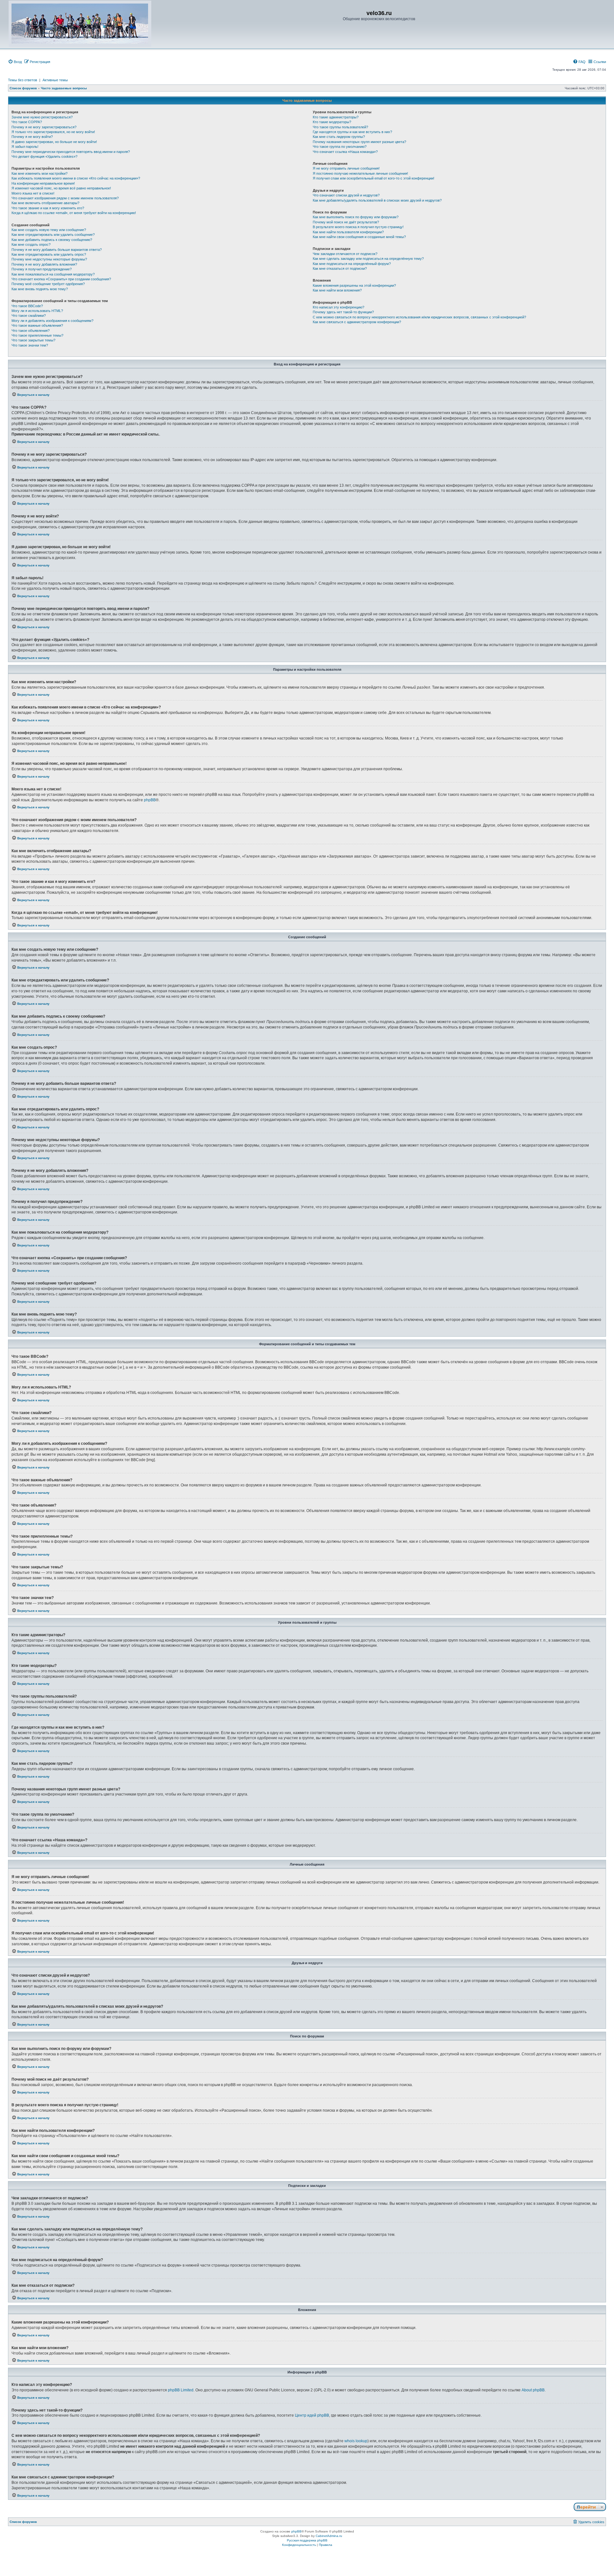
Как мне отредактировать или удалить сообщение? (53, 235)
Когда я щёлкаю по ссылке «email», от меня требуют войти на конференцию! (74, 213)
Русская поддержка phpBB (307, 2540)
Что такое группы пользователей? (340, 127)
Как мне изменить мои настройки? (39, 173)
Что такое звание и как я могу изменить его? (48, 208)
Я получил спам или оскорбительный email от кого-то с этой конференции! (374, 178)
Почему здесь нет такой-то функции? (343, 312)
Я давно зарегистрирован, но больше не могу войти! (54, 142)
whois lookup (356, 2441)
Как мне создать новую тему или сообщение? (49, 230)
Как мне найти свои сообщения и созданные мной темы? (359, 237)
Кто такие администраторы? (336, 117)
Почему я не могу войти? (32, 137)
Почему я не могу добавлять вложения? (44, 264)
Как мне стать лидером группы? (339, 137)
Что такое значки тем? (30, 345)
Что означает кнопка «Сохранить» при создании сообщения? (61, 279)
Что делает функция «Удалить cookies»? (44, 156)
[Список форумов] (80, 24)
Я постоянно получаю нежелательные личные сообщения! (360, 173)
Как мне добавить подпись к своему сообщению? (52, 240)
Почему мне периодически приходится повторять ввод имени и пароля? (71, 152)
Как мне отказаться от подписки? (340, 268)
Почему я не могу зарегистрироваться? (44, 127)
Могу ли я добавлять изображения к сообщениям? (52, 321)
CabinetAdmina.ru (329, 2536)
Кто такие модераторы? (332, 122)
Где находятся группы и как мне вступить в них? (352, 132)
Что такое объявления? (31, 331)
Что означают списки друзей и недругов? (346, 195)
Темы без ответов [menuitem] (23, 80)
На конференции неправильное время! (43, 183)
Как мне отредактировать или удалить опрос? (49, 254)
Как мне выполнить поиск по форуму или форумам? (356, 217)
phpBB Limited (181, 2390)
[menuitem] (15, 62)
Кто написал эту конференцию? (338, 307)
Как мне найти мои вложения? (337, 290)
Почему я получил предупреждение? (42, 269)
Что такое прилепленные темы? (37, 335)
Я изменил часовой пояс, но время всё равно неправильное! (61, 188)
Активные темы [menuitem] (55, 80)
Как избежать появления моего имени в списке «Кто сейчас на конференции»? (76, 178)
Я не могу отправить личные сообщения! (346, 168)
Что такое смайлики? (29, 316)
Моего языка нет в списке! (33, 193)
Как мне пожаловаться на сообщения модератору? (53, 274)
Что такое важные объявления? (37, 325)
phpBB (150, 800)
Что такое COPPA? (27, 122)
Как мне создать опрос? (31, 244)
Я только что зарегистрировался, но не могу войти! (53, 132)
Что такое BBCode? (27, 306)
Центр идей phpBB (312, 2415)
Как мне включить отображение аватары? (45, 203)
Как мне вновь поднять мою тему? (40, 289)
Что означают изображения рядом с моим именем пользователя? (65, 198)
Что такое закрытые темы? (33, 340)
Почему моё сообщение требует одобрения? (48, 284)
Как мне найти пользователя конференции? (348, 232)
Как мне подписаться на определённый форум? (352, 264)
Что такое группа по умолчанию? (340, 147)
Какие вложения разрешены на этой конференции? (354, 285)
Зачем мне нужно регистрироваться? (42, 117)
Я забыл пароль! (25, 147)
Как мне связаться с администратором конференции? (357, 322)
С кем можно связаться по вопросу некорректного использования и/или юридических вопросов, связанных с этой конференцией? (419, 317)
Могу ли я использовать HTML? (37, 311)
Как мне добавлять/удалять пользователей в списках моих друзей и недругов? (377, 200)
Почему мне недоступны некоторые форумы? (49, 259)
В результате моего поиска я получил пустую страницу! (358, 227)
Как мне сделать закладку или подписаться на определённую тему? (368, 259)
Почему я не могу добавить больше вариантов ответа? (57, 250)
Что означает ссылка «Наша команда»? (345, 152)
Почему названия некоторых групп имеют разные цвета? (359, 142)
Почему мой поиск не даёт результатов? (346, 222)
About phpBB (533, 2390)
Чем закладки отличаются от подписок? (345, 254)
